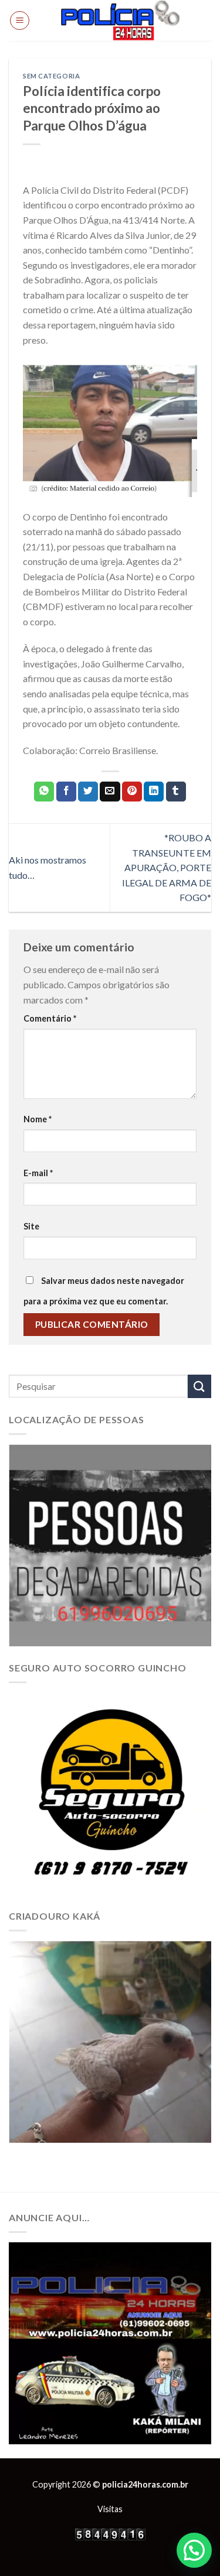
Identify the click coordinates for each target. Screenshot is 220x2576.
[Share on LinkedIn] (154, 792)
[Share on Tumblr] (176, 792)
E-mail (38, 1173)
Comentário (50, 1018)
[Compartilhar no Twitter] (88, 792)
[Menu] (20, 20)
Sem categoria (51, 76)
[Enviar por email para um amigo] (110, 792)
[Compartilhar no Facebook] (66, 792)
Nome (38, 1119)
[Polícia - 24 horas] (121, 20)
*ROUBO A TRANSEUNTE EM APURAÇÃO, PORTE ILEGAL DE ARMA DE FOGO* (167, 867)
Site (31, 1226)
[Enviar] (199, 1386)
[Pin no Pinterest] (132, 792)
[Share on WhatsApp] (44, 792)
